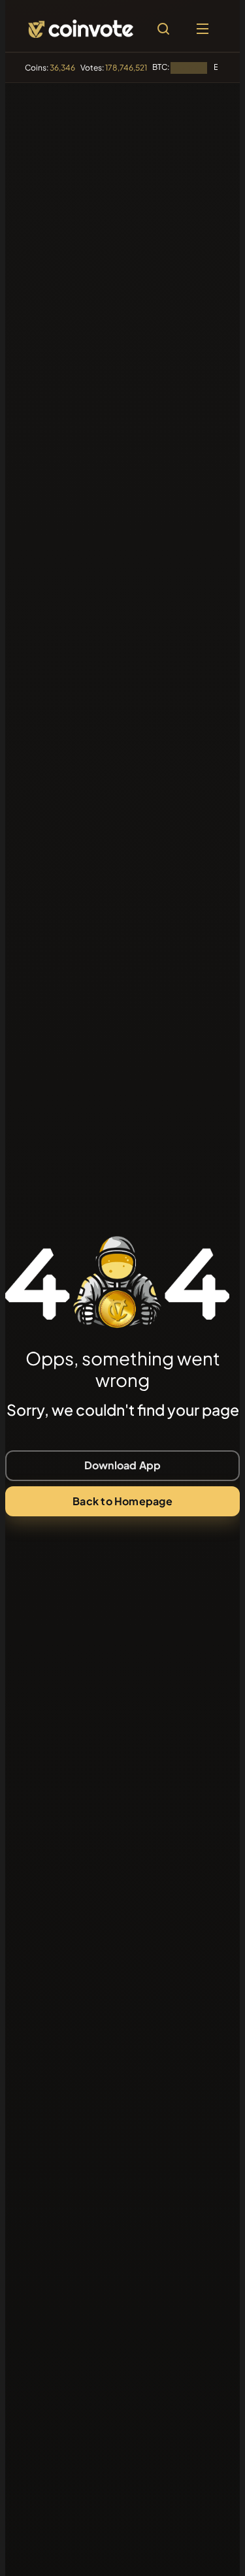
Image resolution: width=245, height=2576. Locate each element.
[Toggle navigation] (203, 29)
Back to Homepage (122, 1501)
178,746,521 (126, 68)
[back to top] (207, 2547)
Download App (123, 1465)
